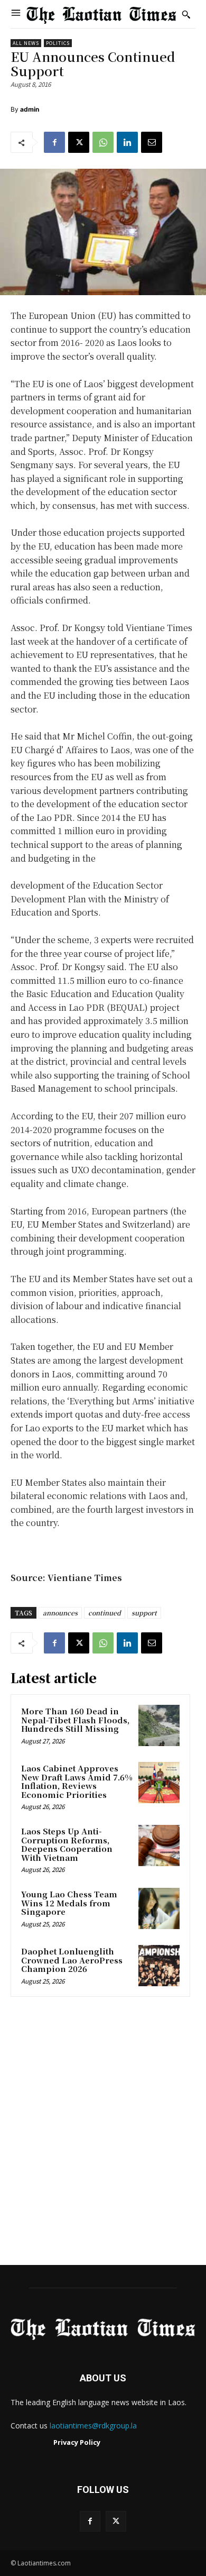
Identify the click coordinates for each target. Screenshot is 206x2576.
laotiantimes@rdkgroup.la (93, 2426)
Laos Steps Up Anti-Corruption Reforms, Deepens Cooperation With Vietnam (67, 1844)
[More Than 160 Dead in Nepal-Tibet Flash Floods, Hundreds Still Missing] (159, 1725)
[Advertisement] (103, 2134)
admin (30, 109)
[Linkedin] (127, 142)
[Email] (152, 142)
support (144, 1613)
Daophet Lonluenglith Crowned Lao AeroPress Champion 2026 (72, 1960)
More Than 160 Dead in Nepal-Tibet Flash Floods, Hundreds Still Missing (75, 1720)
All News (26, 43)
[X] (79, 142)
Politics (58, 43)
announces (60, 1613)
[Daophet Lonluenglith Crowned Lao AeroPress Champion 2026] (159, 1966)
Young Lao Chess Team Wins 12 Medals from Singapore (69, 1903)
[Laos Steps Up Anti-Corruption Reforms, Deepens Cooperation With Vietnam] (159, 1846)
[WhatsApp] (103, 142)
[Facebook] (54, 142)
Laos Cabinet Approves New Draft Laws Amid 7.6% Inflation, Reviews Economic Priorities (77, 1781)
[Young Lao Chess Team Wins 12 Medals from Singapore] (159, 1908)
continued (105, 1613)
